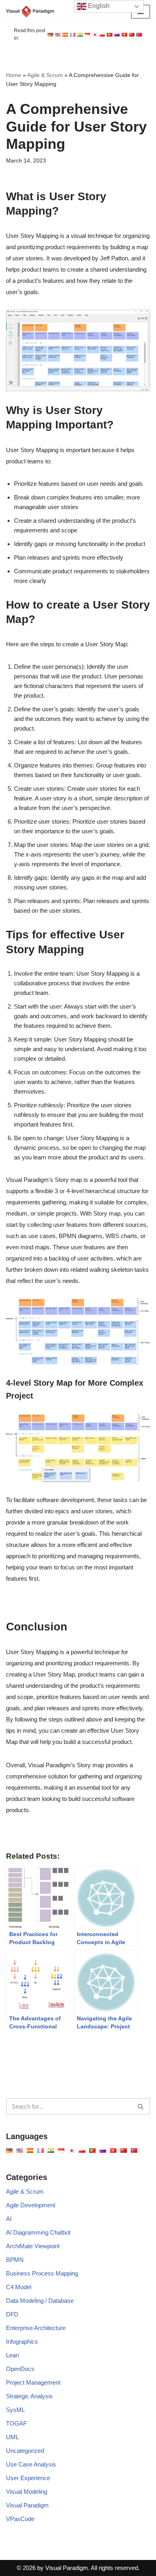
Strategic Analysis (29, 2396)
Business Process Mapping (42, 2273)
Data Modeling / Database (40, 2301)
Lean (12, 2355)
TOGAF (16, 2423)
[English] (50, 35)
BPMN (15, 2260)
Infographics (22, 2342)
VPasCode (20, 2519)
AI (9, 2219)
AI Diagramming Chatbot (38, 2232)
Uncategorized (25, 2451)
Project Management (33, 2382)
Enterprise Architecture (36, 2328)
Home (14, 75)
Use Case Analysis (31, 2464)
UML (12, 2437)
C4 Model (19, 2287)
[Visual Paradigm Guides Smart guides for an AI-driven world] (30, 11)
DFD (12, 2314)
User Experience (28, 2478)
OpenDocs (20, 2369)
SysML (15, 2410)
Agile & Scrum (45, 75)
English (98, 6)
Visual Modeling (27, 2492)
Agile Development (31, 2205)
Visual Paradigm (27, 2505)
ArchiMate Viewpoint (33, 2246)
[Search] (141, 2106)
